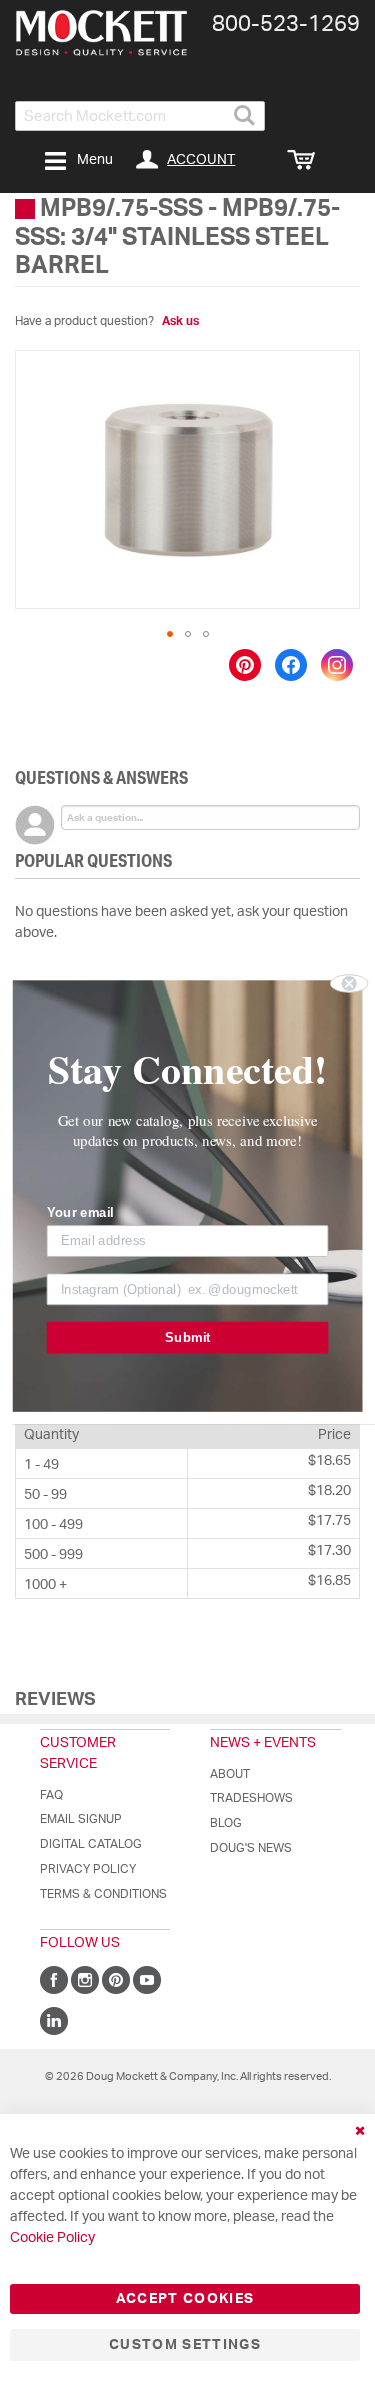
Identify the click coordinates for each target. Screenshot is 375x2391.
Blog (226, 1823)
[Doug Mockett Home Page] (101, 33)
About (230, 1774)
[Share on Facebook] (291, 665)
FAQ (51, 1795)
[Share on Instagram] (337, 665)
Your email (80, 1212)
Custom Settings (185, 2345)
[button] (170, 634)
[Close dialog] (349, 983)
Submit (187, 1337)
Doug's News (251, 1848)
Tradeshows (251, 1798)
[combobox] (140, 116)
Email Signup (81, 1819)
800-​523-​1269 (286, 24)
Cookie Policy (52, 2238)
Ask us (180, 321)
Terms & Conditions (103, 1894)
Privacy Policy (88, 1869)
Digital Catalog (91, 1844)
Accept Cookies (185, 2299)
